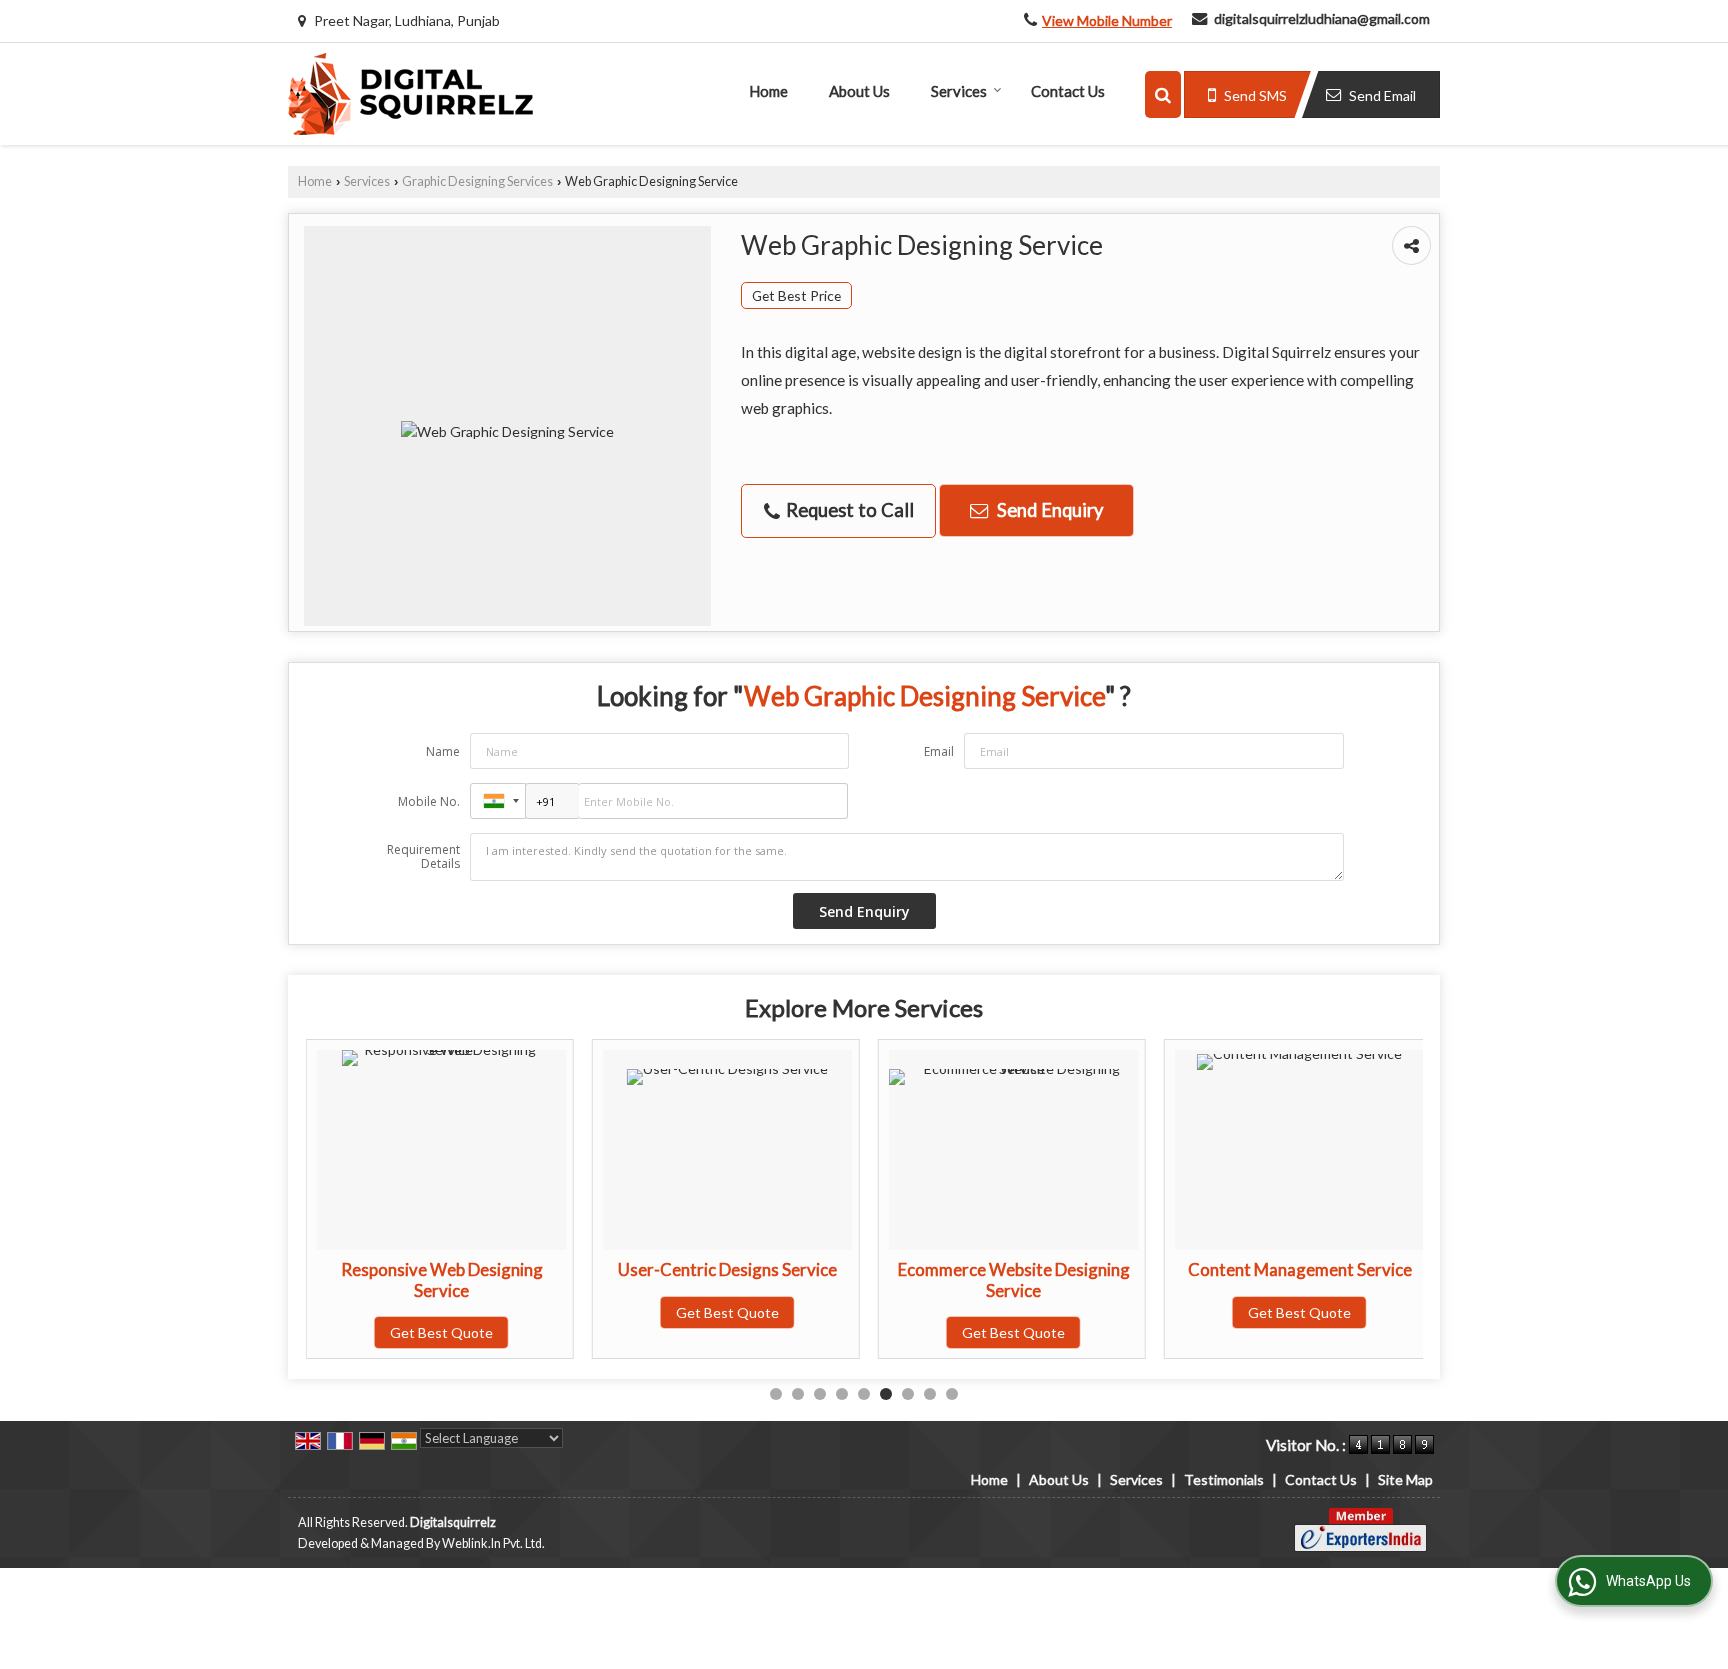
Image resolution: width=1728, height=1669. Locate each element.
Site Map (1405, 1479)
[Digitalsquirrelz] (410, 94)
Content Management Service (1300, 1269)
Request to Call (848, 510)
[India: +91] (498, 801)
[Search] (1163, 94)
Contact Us (1068, 91)
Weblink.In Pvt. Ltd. (493, 1543)
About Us (859, 91)
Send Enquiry (1048, 510)
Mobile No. (429, 801)
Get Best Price (796, 295)
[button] (1107, 20)
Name (443, 751)
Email (939, 751)
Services (959, 91)
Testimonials (1224, 1479)
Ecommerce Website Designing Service (1014, 1279)
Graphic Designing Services (477, 181)
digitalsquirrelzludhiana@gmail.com (1322, 18)
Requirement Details (423, 857)
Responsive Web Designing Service (442, 1279)
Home (768, 91)
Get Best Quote (441, 1332)
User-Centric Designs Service (727, 1269)
